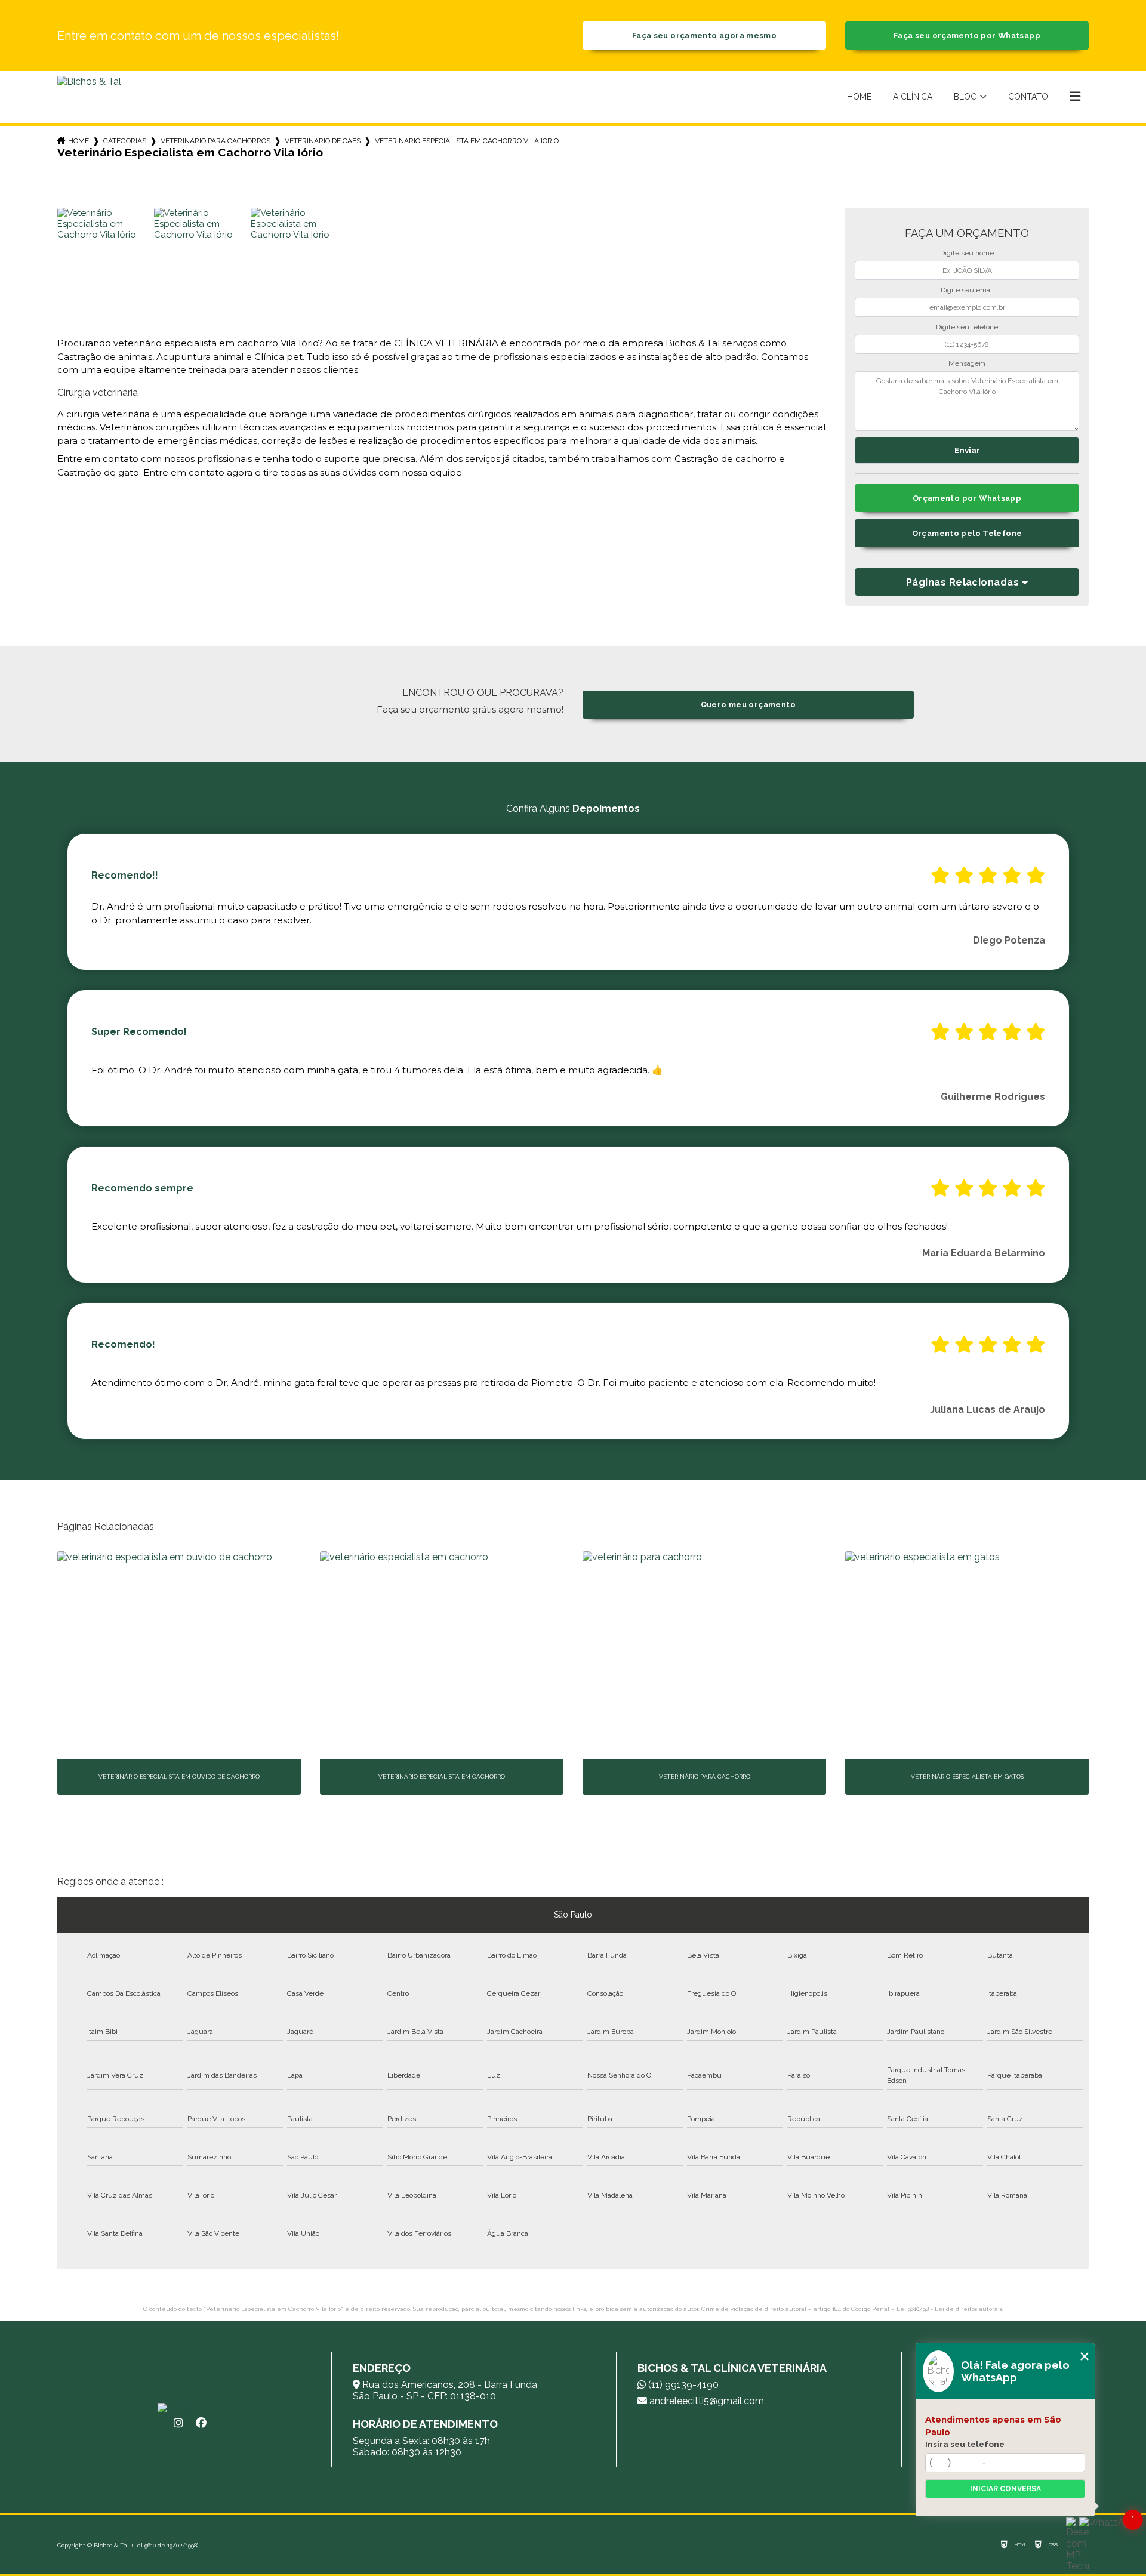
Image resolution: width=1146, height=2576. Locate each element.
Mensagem (967, 363)
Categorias (125, 141)
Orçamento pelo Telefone (967, 533)
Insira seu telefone (965, 2444)
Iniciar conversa (1005, 2489)
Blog (965, 97)
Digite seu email (967, 290)
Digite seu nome (967, 253)
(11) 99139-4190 (682, 2385)
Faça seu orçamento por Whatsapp (967, 36)
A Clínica (913, 97)
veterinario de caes (323, 141)
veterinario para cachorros (215, 141)
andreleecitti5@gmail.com (706, 2401)
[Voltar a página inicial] (89, 97)
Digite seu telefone (967, 327)
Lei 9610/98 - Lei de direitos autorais (949, 2309)
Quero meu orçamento (748, 705)
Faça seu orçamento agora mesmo (704, 36)
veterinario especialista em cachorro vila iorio (467, 141)
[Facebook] (201, 2423)
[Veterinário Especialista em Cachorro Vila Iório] (104, 254)
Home (859, 97)
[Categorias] (1075, 97)
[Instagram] (178, 2423)
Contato (1028, 97)
